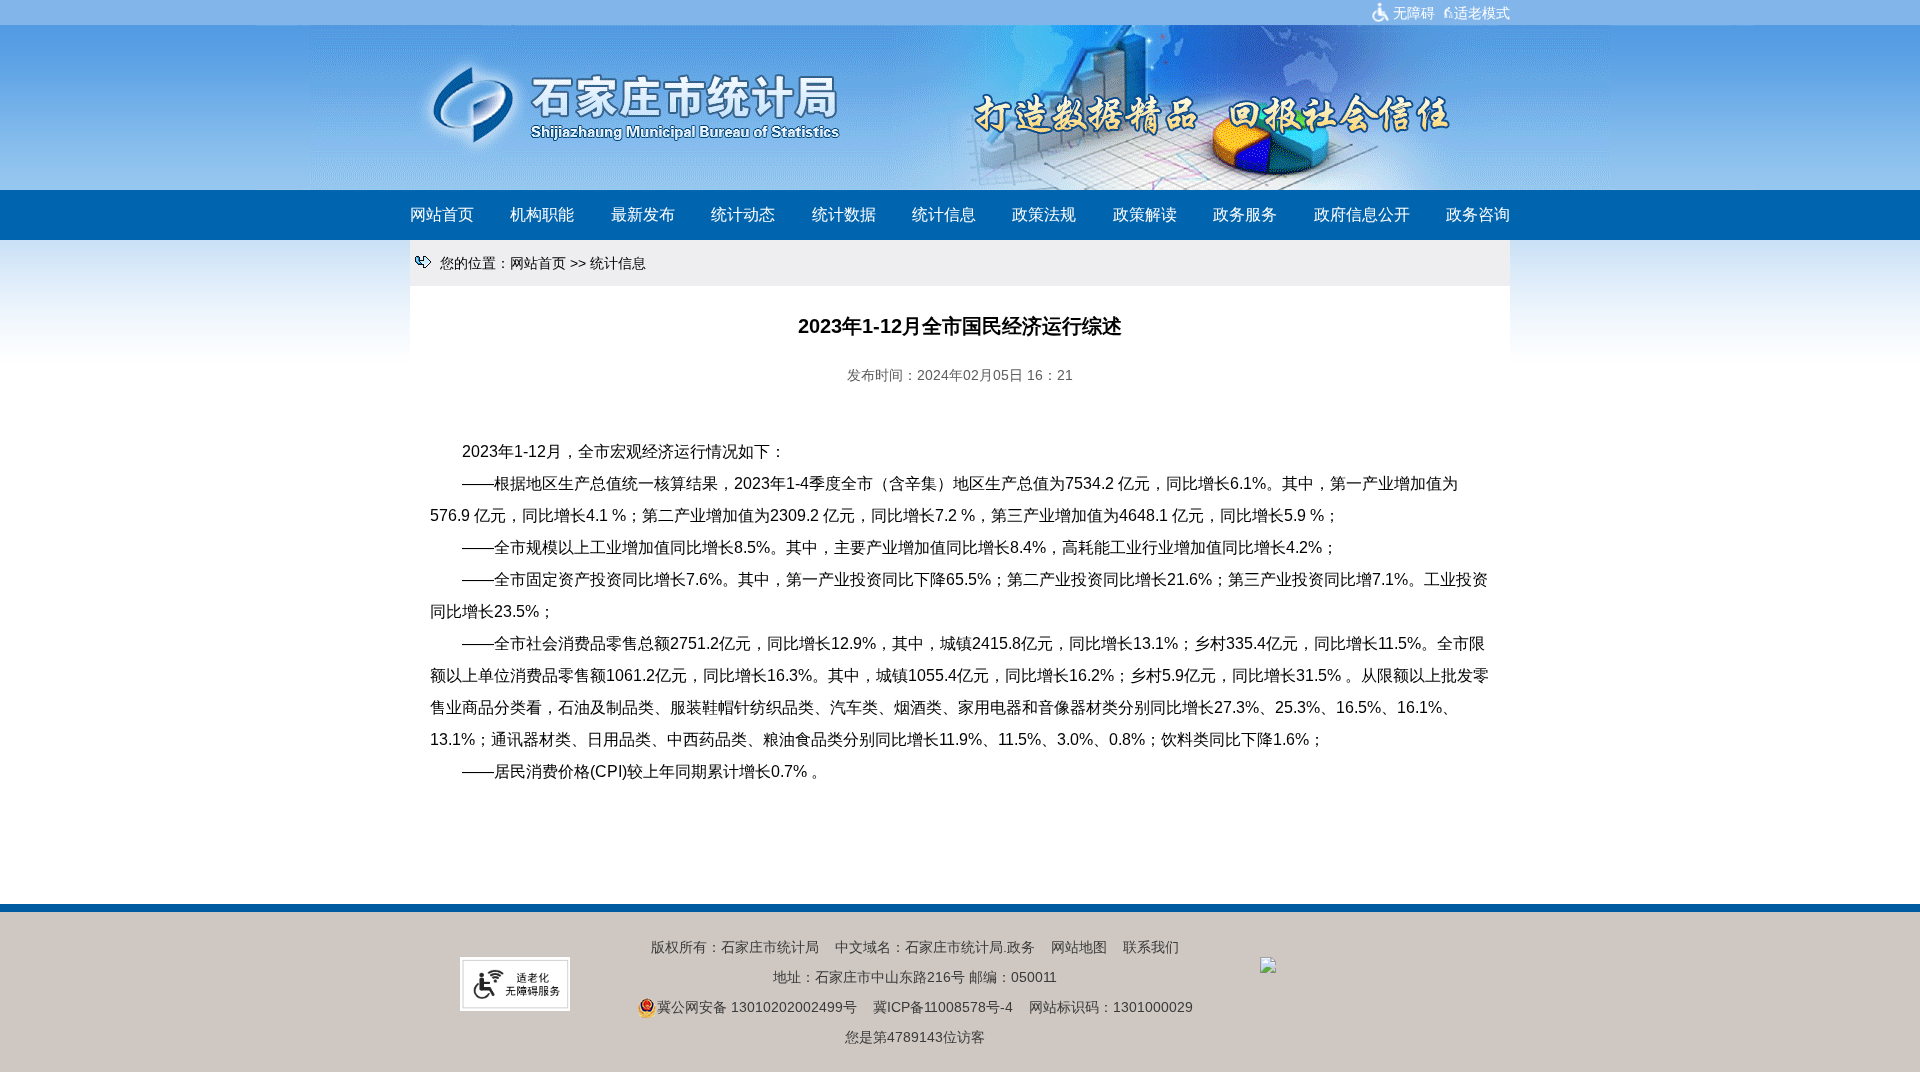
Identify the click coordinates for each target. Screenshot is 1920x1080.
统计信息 (944, 214)
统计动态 (743, 214)
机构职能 (542, 214)
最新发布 (643, 214)
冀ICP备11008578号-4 (943, 1007)
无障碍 (1414, 13)
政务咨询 (1478, 214)
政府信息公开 (1362, 214)
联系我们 (1151, 947)
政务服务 (1245, 214)
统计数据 (844, 214)
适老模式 (1482, 13)
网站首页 (442, 214)
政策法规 (1044, 214)
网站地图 (1079, 947)
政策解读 (1145, 214)
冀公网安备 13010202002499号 (757, 1007)
